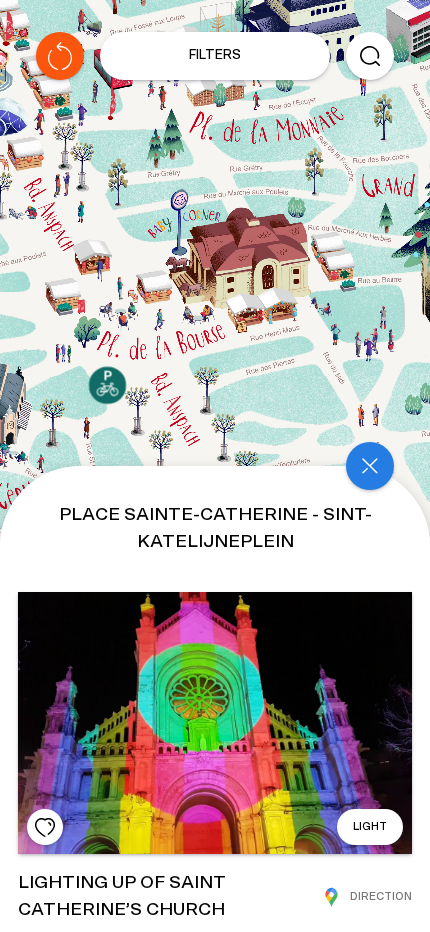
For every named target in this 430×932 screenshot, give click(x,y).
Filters (215, 55)
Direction (381, 896)
